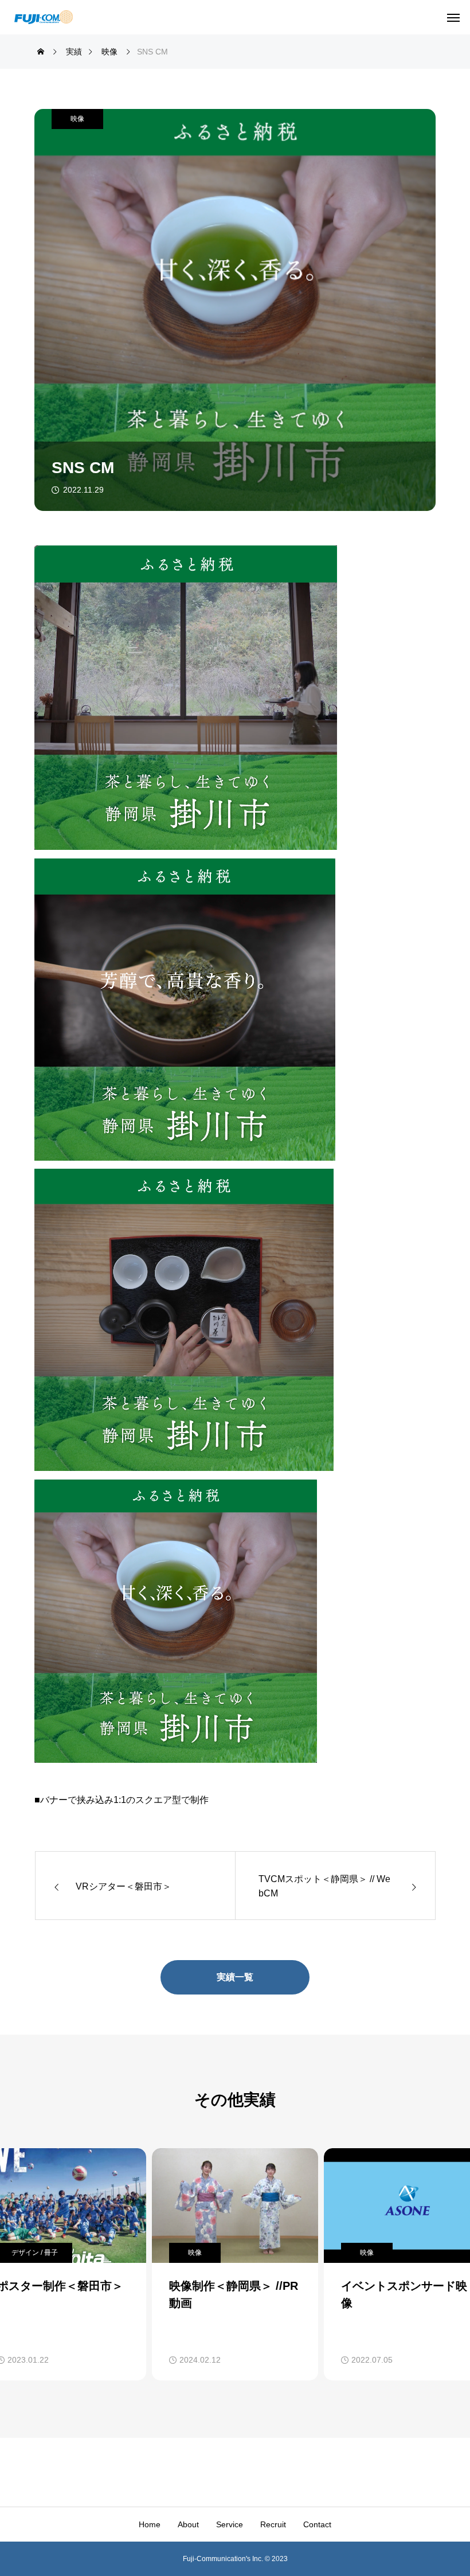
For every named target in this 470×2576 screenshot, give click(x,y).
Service (230, 2524)
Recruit (273, 2524)
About (188, 2524)
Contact (317, 2524)
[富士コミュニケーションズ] (44, 17)
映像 (77, 119)
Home (150, 2524)
